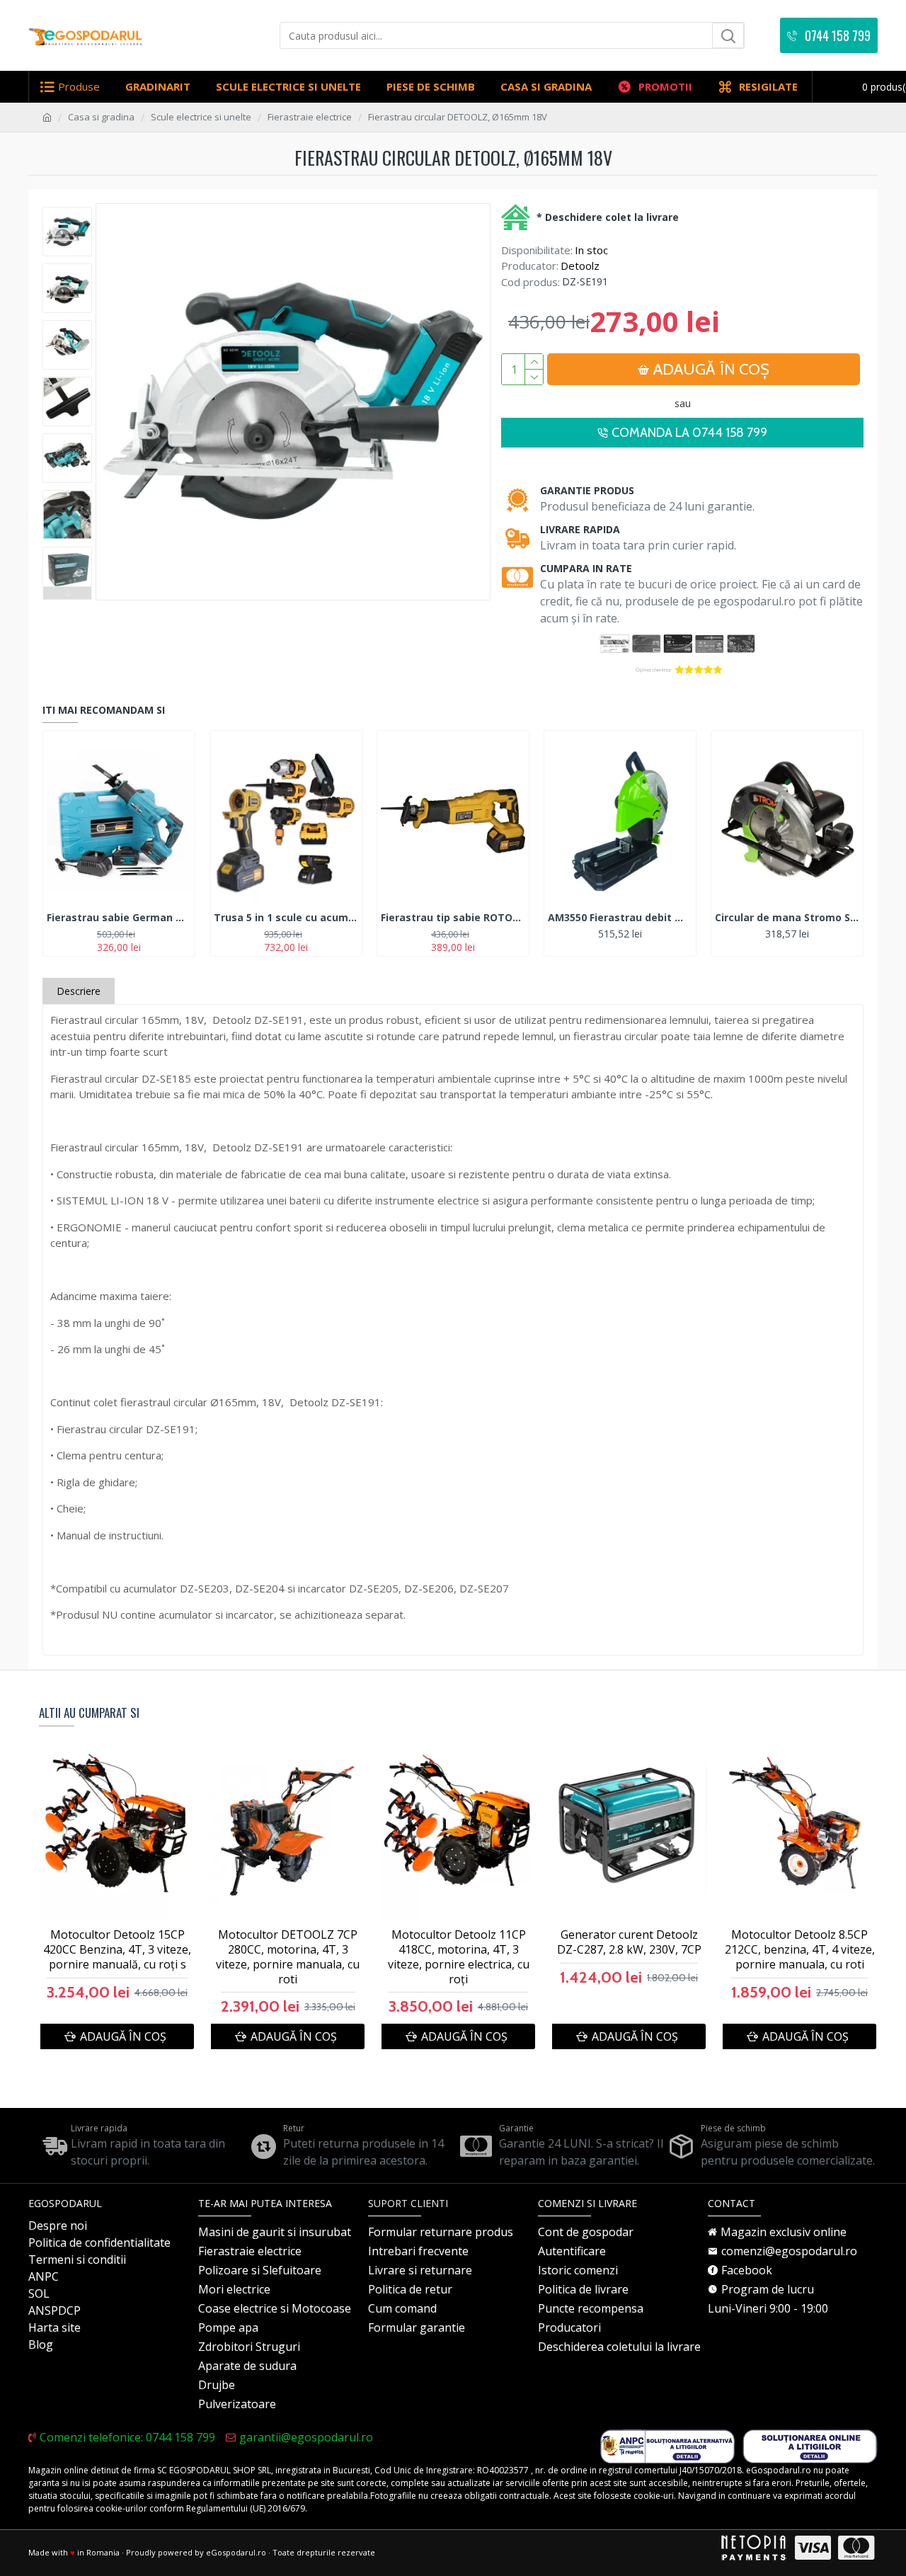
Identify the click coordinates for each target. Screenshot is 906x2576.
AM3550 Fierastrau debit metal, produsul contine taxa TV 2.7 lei (620, 918)
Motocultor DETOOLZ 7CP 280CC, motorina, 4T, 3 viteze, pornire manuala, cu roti (288, 1957)
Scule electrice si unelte (201, 117)
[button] (67, 210)
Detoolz (580, 266)
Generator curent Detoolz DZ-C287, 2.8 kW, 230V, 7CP (629, 1942)
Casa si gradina (101, 117)
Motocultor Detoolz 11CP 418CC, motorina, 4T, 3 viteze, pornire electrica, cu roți (459, 1957)
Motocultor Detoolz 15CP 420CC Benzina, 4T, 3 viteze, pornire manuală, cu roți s (117, 1949)
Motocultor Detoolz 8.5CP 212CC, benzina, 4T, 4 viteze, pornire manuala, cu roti (800, 1949)
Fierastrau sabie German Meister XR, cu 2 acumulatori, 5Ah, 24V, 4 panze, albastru (119, 918)
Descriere (79, 991)
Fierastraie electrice (310, 117)
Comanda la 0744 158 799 (689, 433)
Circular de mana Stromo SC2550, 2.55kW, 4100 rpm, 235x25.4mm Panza (787, 918)
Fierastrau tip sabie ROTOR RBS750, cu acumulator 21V (453, 918)
